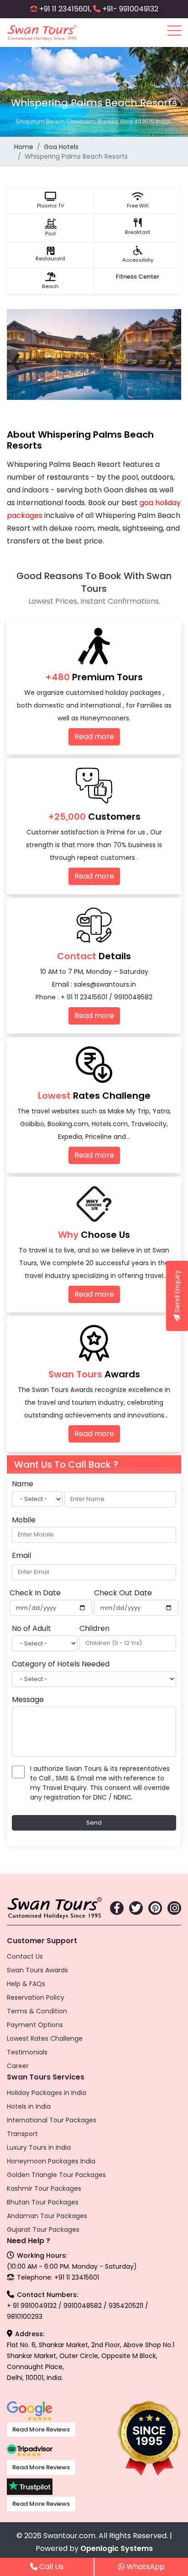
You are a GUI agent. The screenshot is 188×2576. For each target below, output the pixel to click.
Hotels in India (29, 2106)
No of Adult (31, 1628)
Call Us (50, 2567)
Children (94, 1628)
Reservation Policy (36, 1997)
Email (21, 1555)
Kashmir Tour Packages (44, 2188)
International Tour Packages (52, 2120)
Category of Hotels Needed (61, 1664)
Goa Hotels (61, 147)
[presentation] (16, 360)
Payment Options (35, 2025)
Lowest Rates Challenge (45, 2038)
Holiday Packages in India (47, 2093)
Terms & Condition (37, 2011)
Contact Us (25, 1956)
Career (18, 2066)
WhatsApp (145, 2567)
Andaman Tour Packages (47, 2216)
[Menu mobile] (174, 32)
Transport (22, 2134)
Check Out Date (123, 1593)
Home (24, 147)
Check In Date (35, 1593)
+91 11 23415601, (65, 9)
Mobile (24, 1520)
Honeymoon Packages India (51, 2161)
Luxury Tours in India (39, 2147)
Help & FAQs (26, 1984)
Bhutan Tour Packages (43, 2202)
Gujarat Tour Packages (43, 2229)
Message (28, 1699)
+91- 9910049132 (130, 9)
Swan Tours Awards (37, 1970)
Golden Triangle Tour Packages (56, 2175)
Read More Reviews (41, 2429)
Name (23, 1484)
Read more (94, 737)
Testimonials (27, 2052)
